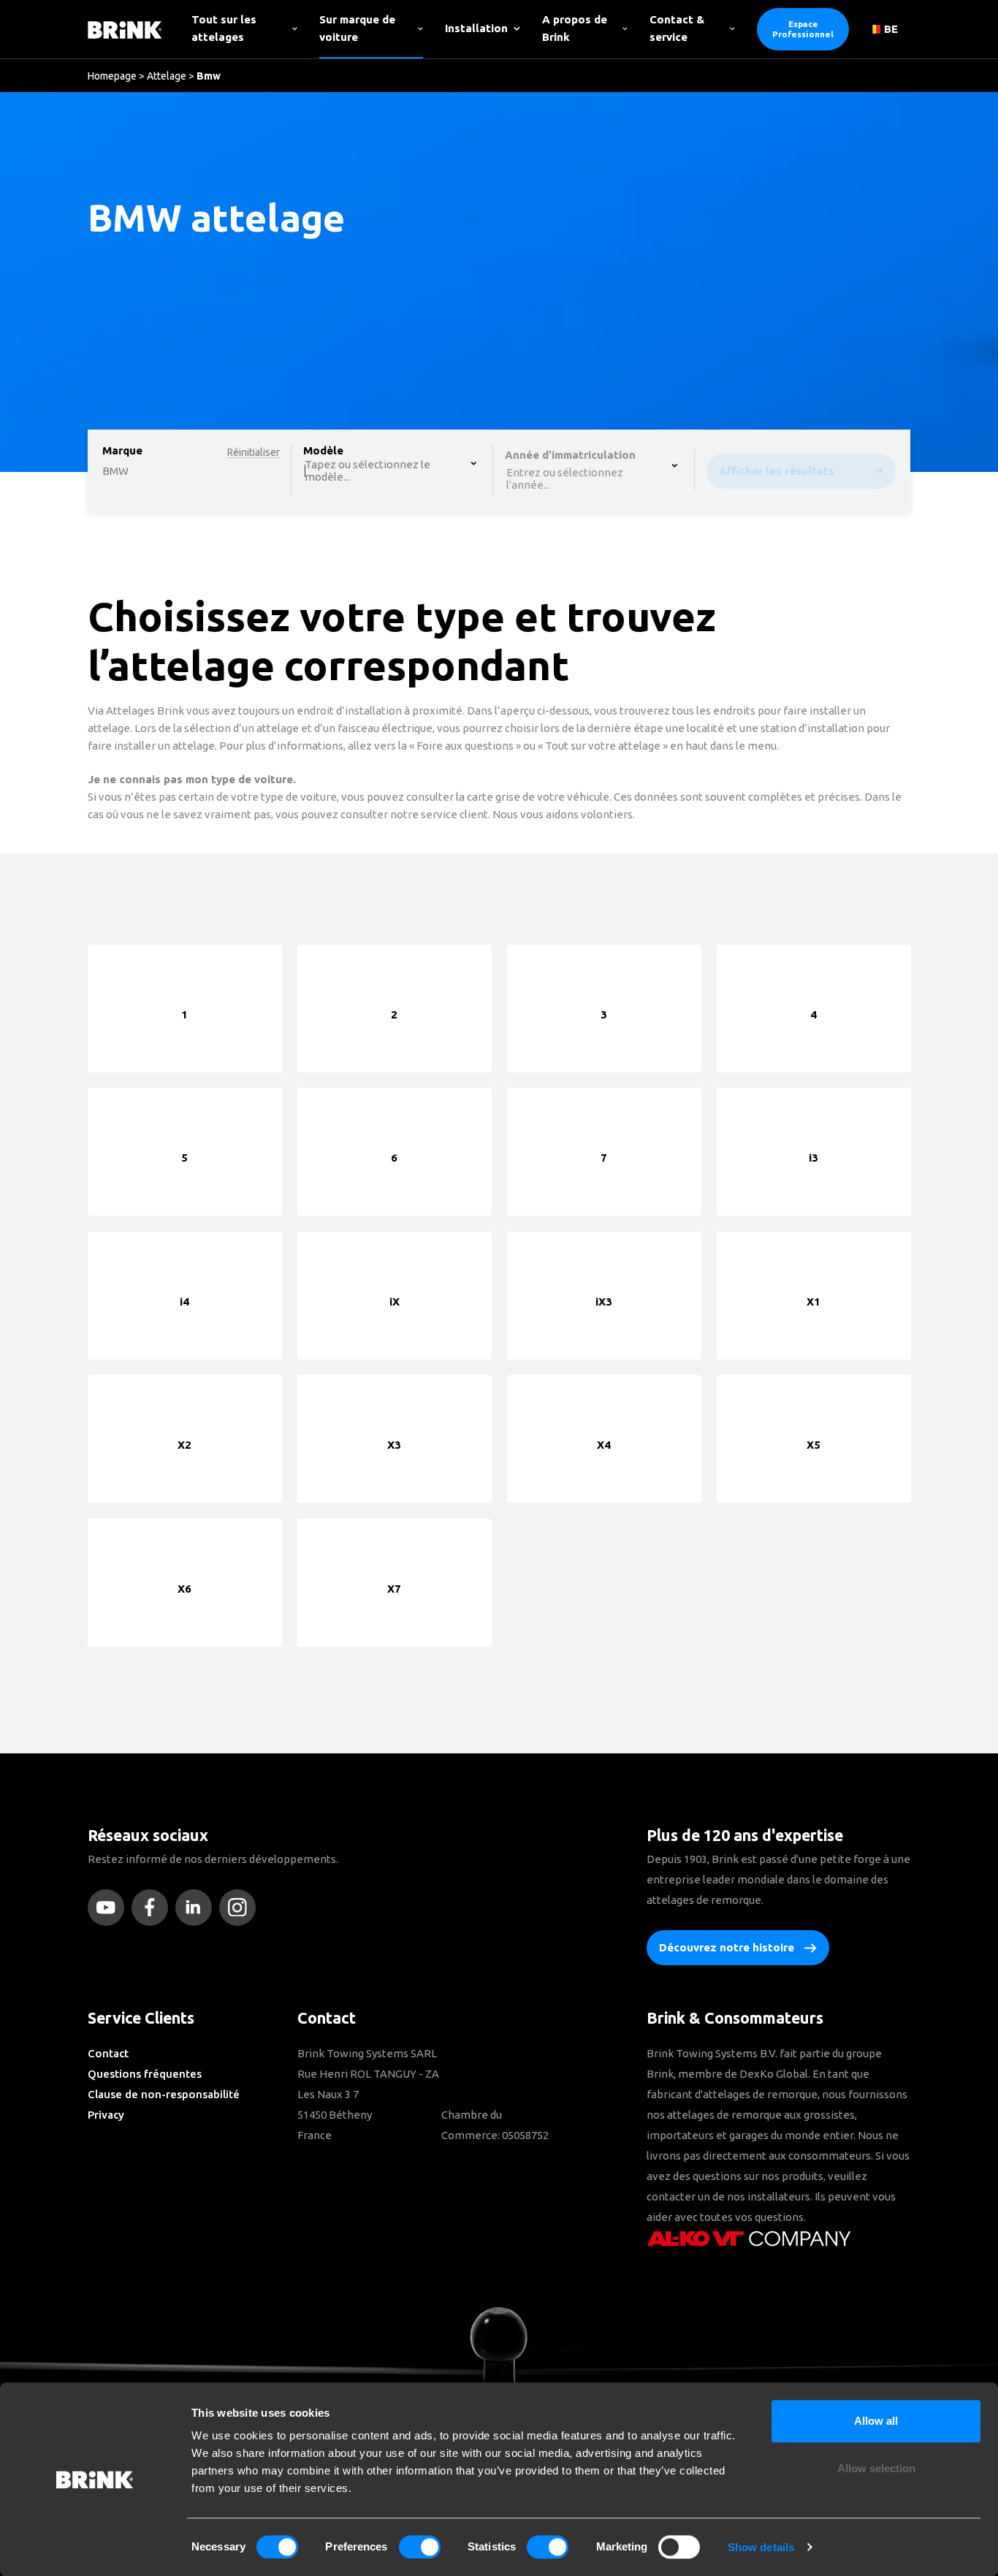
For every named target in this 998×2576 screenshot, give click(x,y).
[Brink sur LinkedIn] (197, 1908)
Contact (108, 2053)
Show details (761, 2547)
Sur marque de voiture (357, 28)
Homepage (112, 76)
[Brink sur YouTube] (110, 1908)
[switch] (420, 2547)
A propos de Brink (575, 28)
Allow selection (876, 2469)
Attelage (167, 76)
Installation (476, 28)
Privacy (106, 2115)
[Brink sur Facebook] (153, 1908)
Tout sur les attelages (224, 28)
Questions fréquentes (145, 2074)
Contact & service (677, 28)
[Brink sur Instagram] (241, 1908)
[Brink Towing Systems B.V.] (125, 29)
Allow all (876, 2421)
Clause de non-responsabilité (164, 2094)
